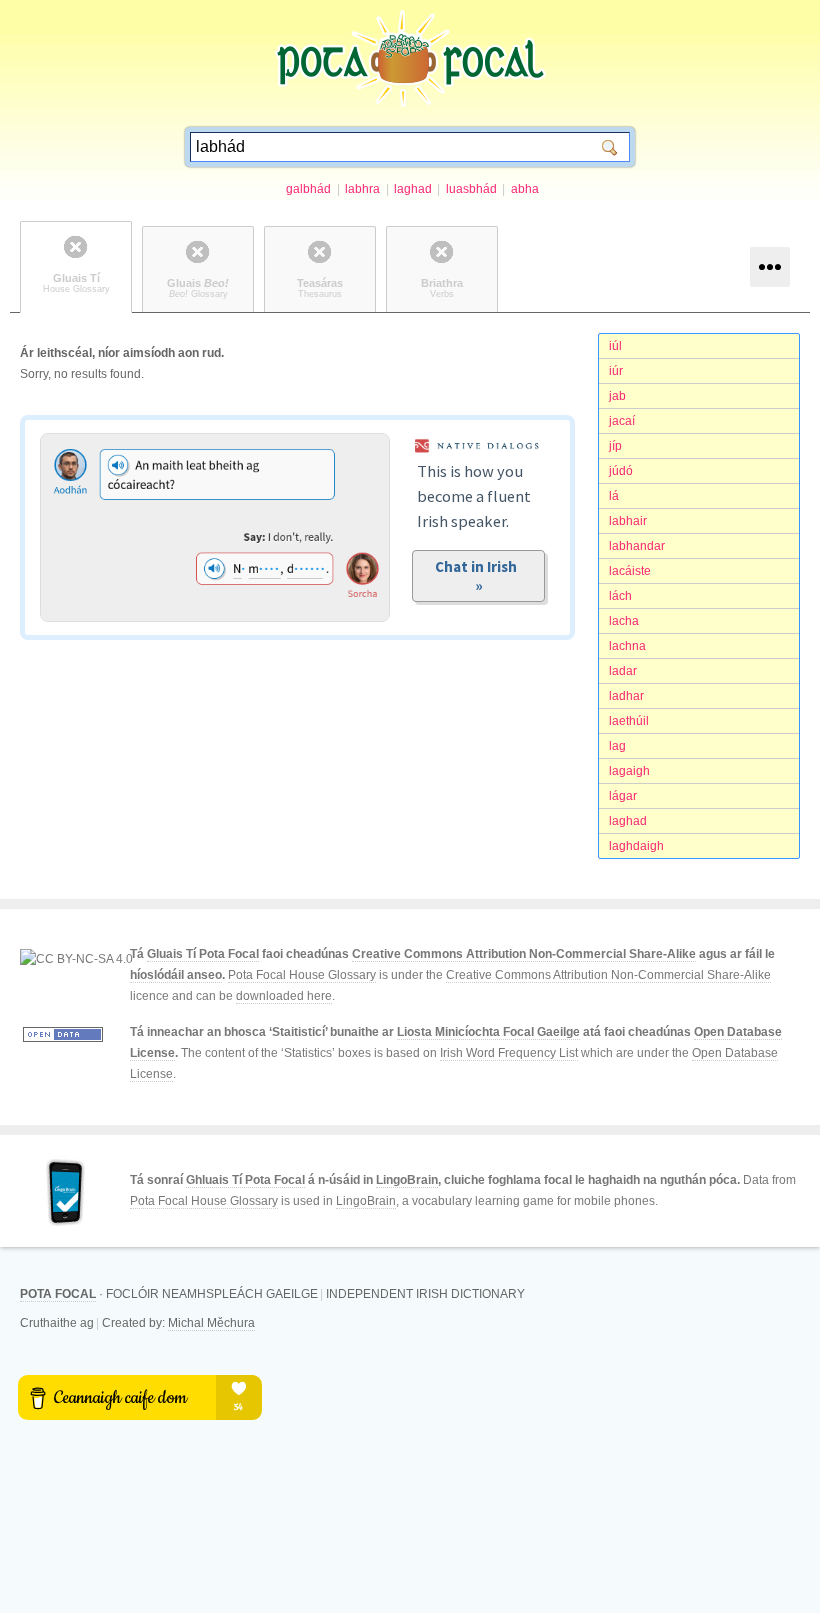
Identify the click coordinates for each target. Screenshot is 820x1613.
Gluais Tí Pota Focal (203, 954)
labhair (628, 521)
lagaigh (629, 771)
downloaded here (284, 996)
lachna (627, 646)
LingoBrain (407, 1180)
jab (617, 396)
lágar (623, 796)
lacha (624, 621)
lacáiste (630, 571)
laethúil (629, 721)
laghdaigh (636, 846)
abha (525, 189)
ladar (623, 671)
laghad (413, 189)
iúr (616, 371)
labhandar (637, 546)
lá (614, 496)
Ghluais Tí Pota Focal (245, 1180)
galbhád (308, 189)
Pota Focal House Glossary (302, 975)
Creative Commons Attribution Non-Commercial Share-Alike (524, 954)
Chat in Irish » (479, 576)
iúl (615, 346)
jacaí (622, 421)
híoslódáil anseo (176, 975)
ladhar (626, 696)
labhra (362, 189)
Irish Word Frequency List (509, 1053)
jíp (615, 446)
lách (620, 596)
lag (617, 746)
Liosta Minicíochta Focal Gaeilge (488, 1032)
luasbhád (471, 189)
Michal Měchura (211, 1323)
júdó (621, 471)
